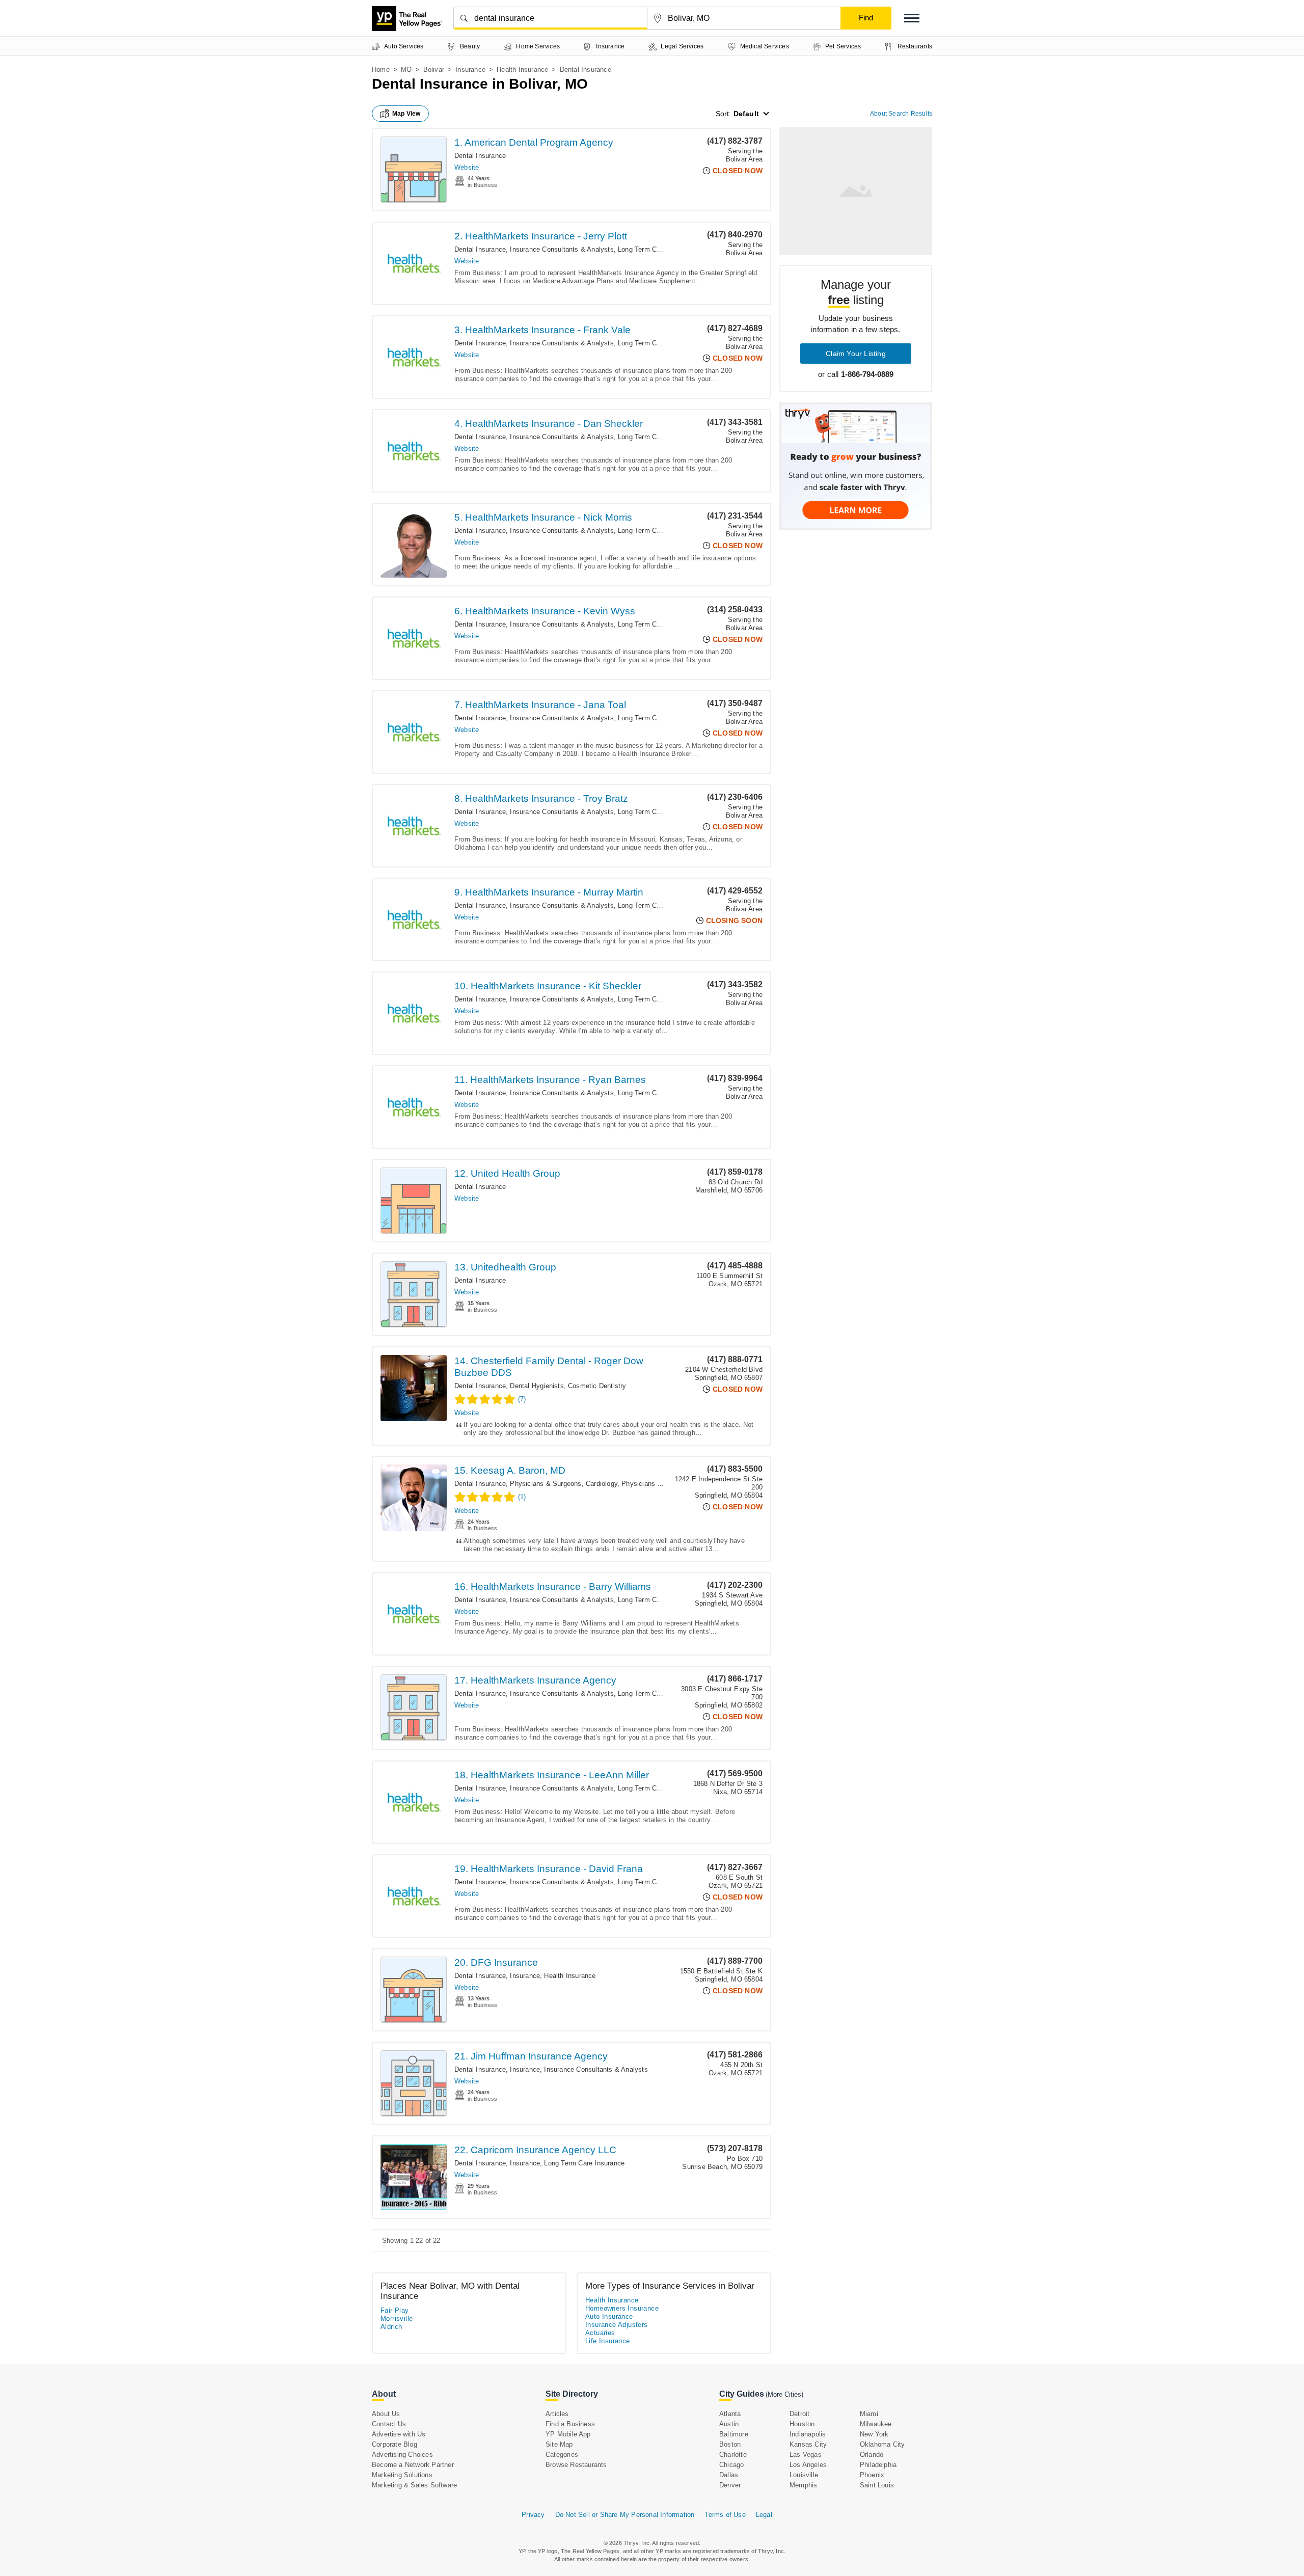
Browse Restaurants (576, 2465)
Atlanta (730, 2414)
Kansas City (808, 2444)
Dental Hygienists (537, 1386)
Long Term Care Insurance (658, 249)
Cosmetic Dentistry (597, 1386)
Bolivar (434, 70)
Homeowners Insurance (622, 2308)
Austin (729, 2424)
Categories (562, 2455)
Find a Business (570, 2424)
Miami (869, 2414)
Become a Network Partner (413, 2465)
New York (874, 2434)
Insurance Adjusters (617, 2325)
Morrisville (397, 2319)
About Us (386, 2414)
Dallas (729, 2475)
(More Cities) (784, 2394)
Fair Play (395, 2310)
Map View (406, 114)
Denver (730, 2485)
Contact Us (389, 2424)
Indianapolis (808, 2434)
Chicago (731, 2465)
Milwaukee (876, 2424)
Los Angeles (808, 2465)
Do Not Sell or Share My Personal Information (625, 2515)
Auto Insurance (609, 2316)
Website (467, 167)
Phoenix (872, 2475)
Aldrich (391, 2327)
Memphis (803, 2485)
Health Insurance (522, 70)
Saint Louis (877, 2485)
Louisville (804, 2475)
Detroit (799, 2414)
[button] (912, 18)
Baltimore (734, 2434)
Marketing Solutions (402, 2475)
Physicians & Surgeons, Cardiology (564, 1484)
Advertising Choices (402, 2455)
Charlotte (733, 2455)
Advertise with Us (399, 2434)
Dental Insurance (480, 156)
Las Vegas (806, 2455)
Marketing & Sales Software (414, 2485)
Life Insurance (608, 2341)
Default (746, 114)
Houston (802, 2424)
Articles (557, 2414)
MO (406, 70)
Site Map (559, 2444)
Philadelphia (878, 2465)
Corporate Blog (395, 2444)
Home (381, 70)
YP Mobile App (568, 2434)
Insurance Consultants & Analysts (562, 249)
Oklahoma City (882, 2444)
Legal (764, 2515)
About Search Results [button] (901, 114)
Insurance (470, 70)
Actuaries (600, 2333)
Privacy (533, 2515)
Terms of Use (725, 2515)
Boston (730, 2444)
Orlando (872, 2455)
